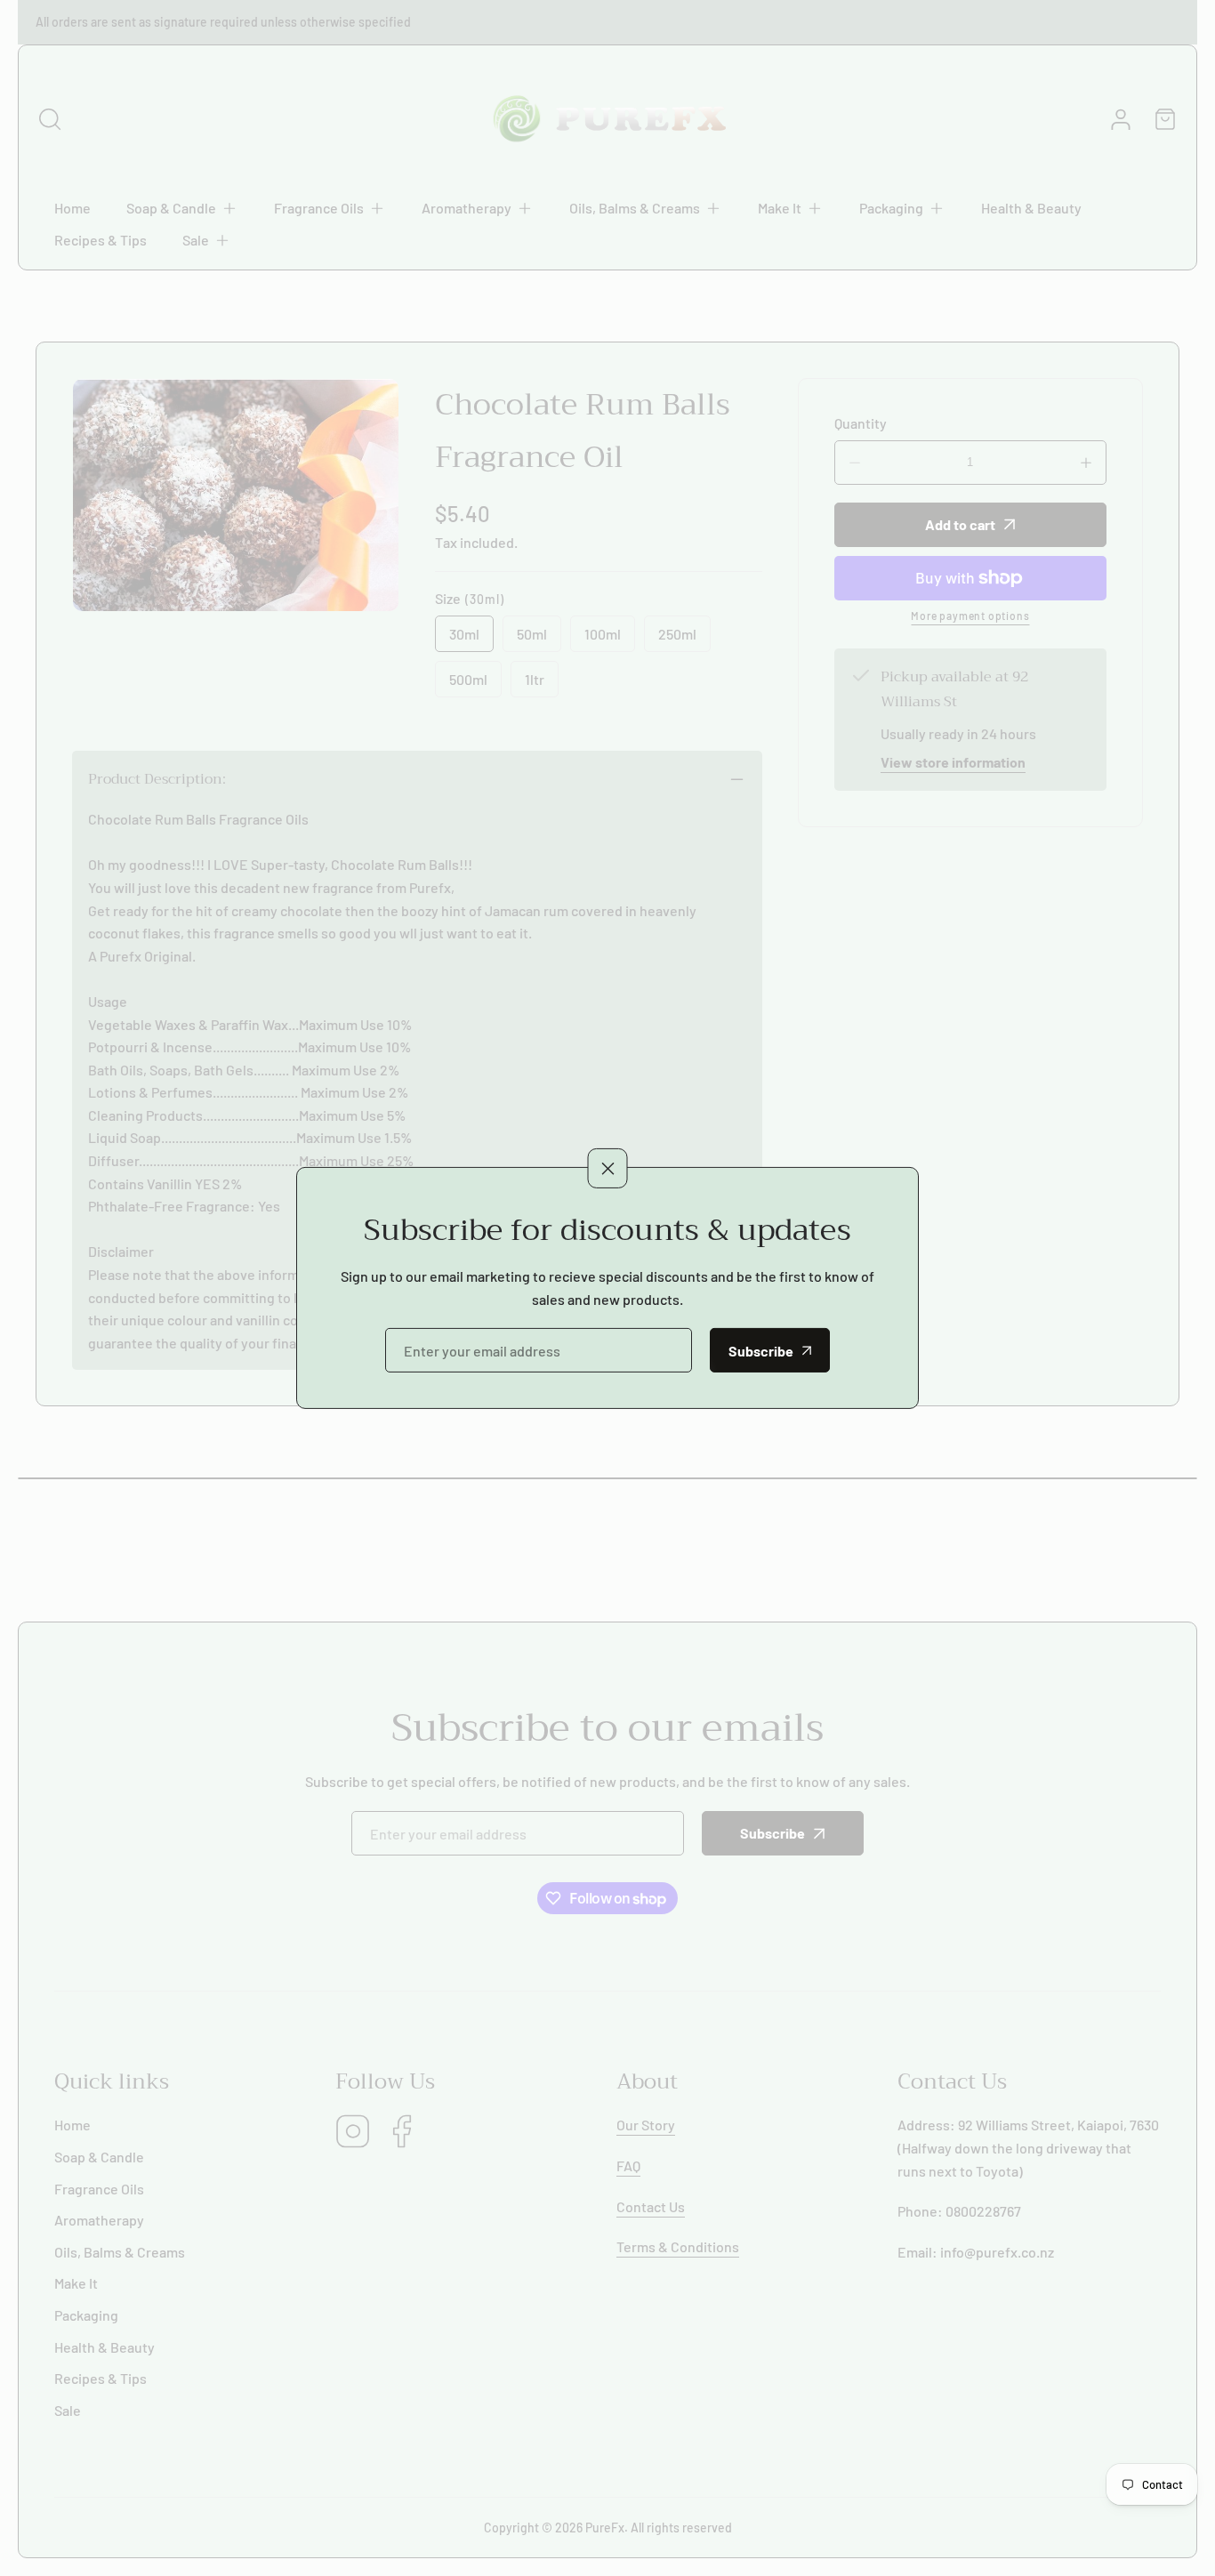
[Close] (608, 1167)
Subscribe (761, 1351)
